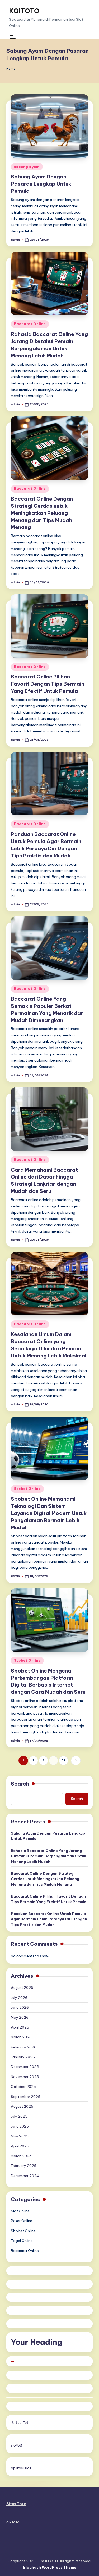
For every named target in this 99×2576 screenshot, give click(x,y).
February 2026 (24, 2047)
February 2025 (24, 2166)
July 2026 (19, 1998)
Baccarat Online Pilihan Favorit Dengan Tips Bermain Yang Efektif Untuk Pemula (48, 684)
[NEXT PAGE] (76, 1761)
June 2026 (20, 2007)
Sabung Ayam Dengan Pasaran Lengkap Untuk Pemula (41, 184)
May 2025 (20, 2136)
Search (20, 1784)
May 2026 (20, 2017)
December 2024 (25, 2176)
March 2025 (21, 2156)
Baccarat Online (30, 324)
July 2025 (19, 2116)
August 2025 (22, 2106)
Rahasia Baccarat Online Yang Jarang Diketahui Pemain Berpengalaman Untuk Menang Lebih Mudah (48, 1856)
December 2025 (25, 2067)
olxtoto (13, 2522)
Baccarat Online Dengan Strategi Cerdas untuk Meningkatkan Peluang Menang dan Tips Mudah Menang (42, 513)
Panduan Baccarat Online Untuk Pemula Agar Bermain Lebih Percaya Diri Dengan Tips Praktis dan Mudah (49, 1919)
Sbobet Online (27, 1489)
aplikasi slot (21, 2468)
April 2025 (20, 2146)
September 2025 (26, 2097)
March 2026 (21, 2037)
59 (63, 1760)
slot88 (16, 2445)
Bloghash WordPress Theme (50, 2567)
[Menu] (12, 37)
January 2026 (23, 2057)
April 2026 (20, 2027)
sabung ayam (27, 167)
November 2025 (25, 2077)
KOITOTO (24, 11)
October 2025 (23, 2087)
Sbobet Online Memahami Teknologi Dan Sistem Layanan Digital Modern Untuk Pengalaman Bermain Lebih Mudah (49, 1513)
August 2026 (22, 1988)
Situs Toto (21, 2423)
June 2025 (20, 2126)
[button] (76, 1761)
